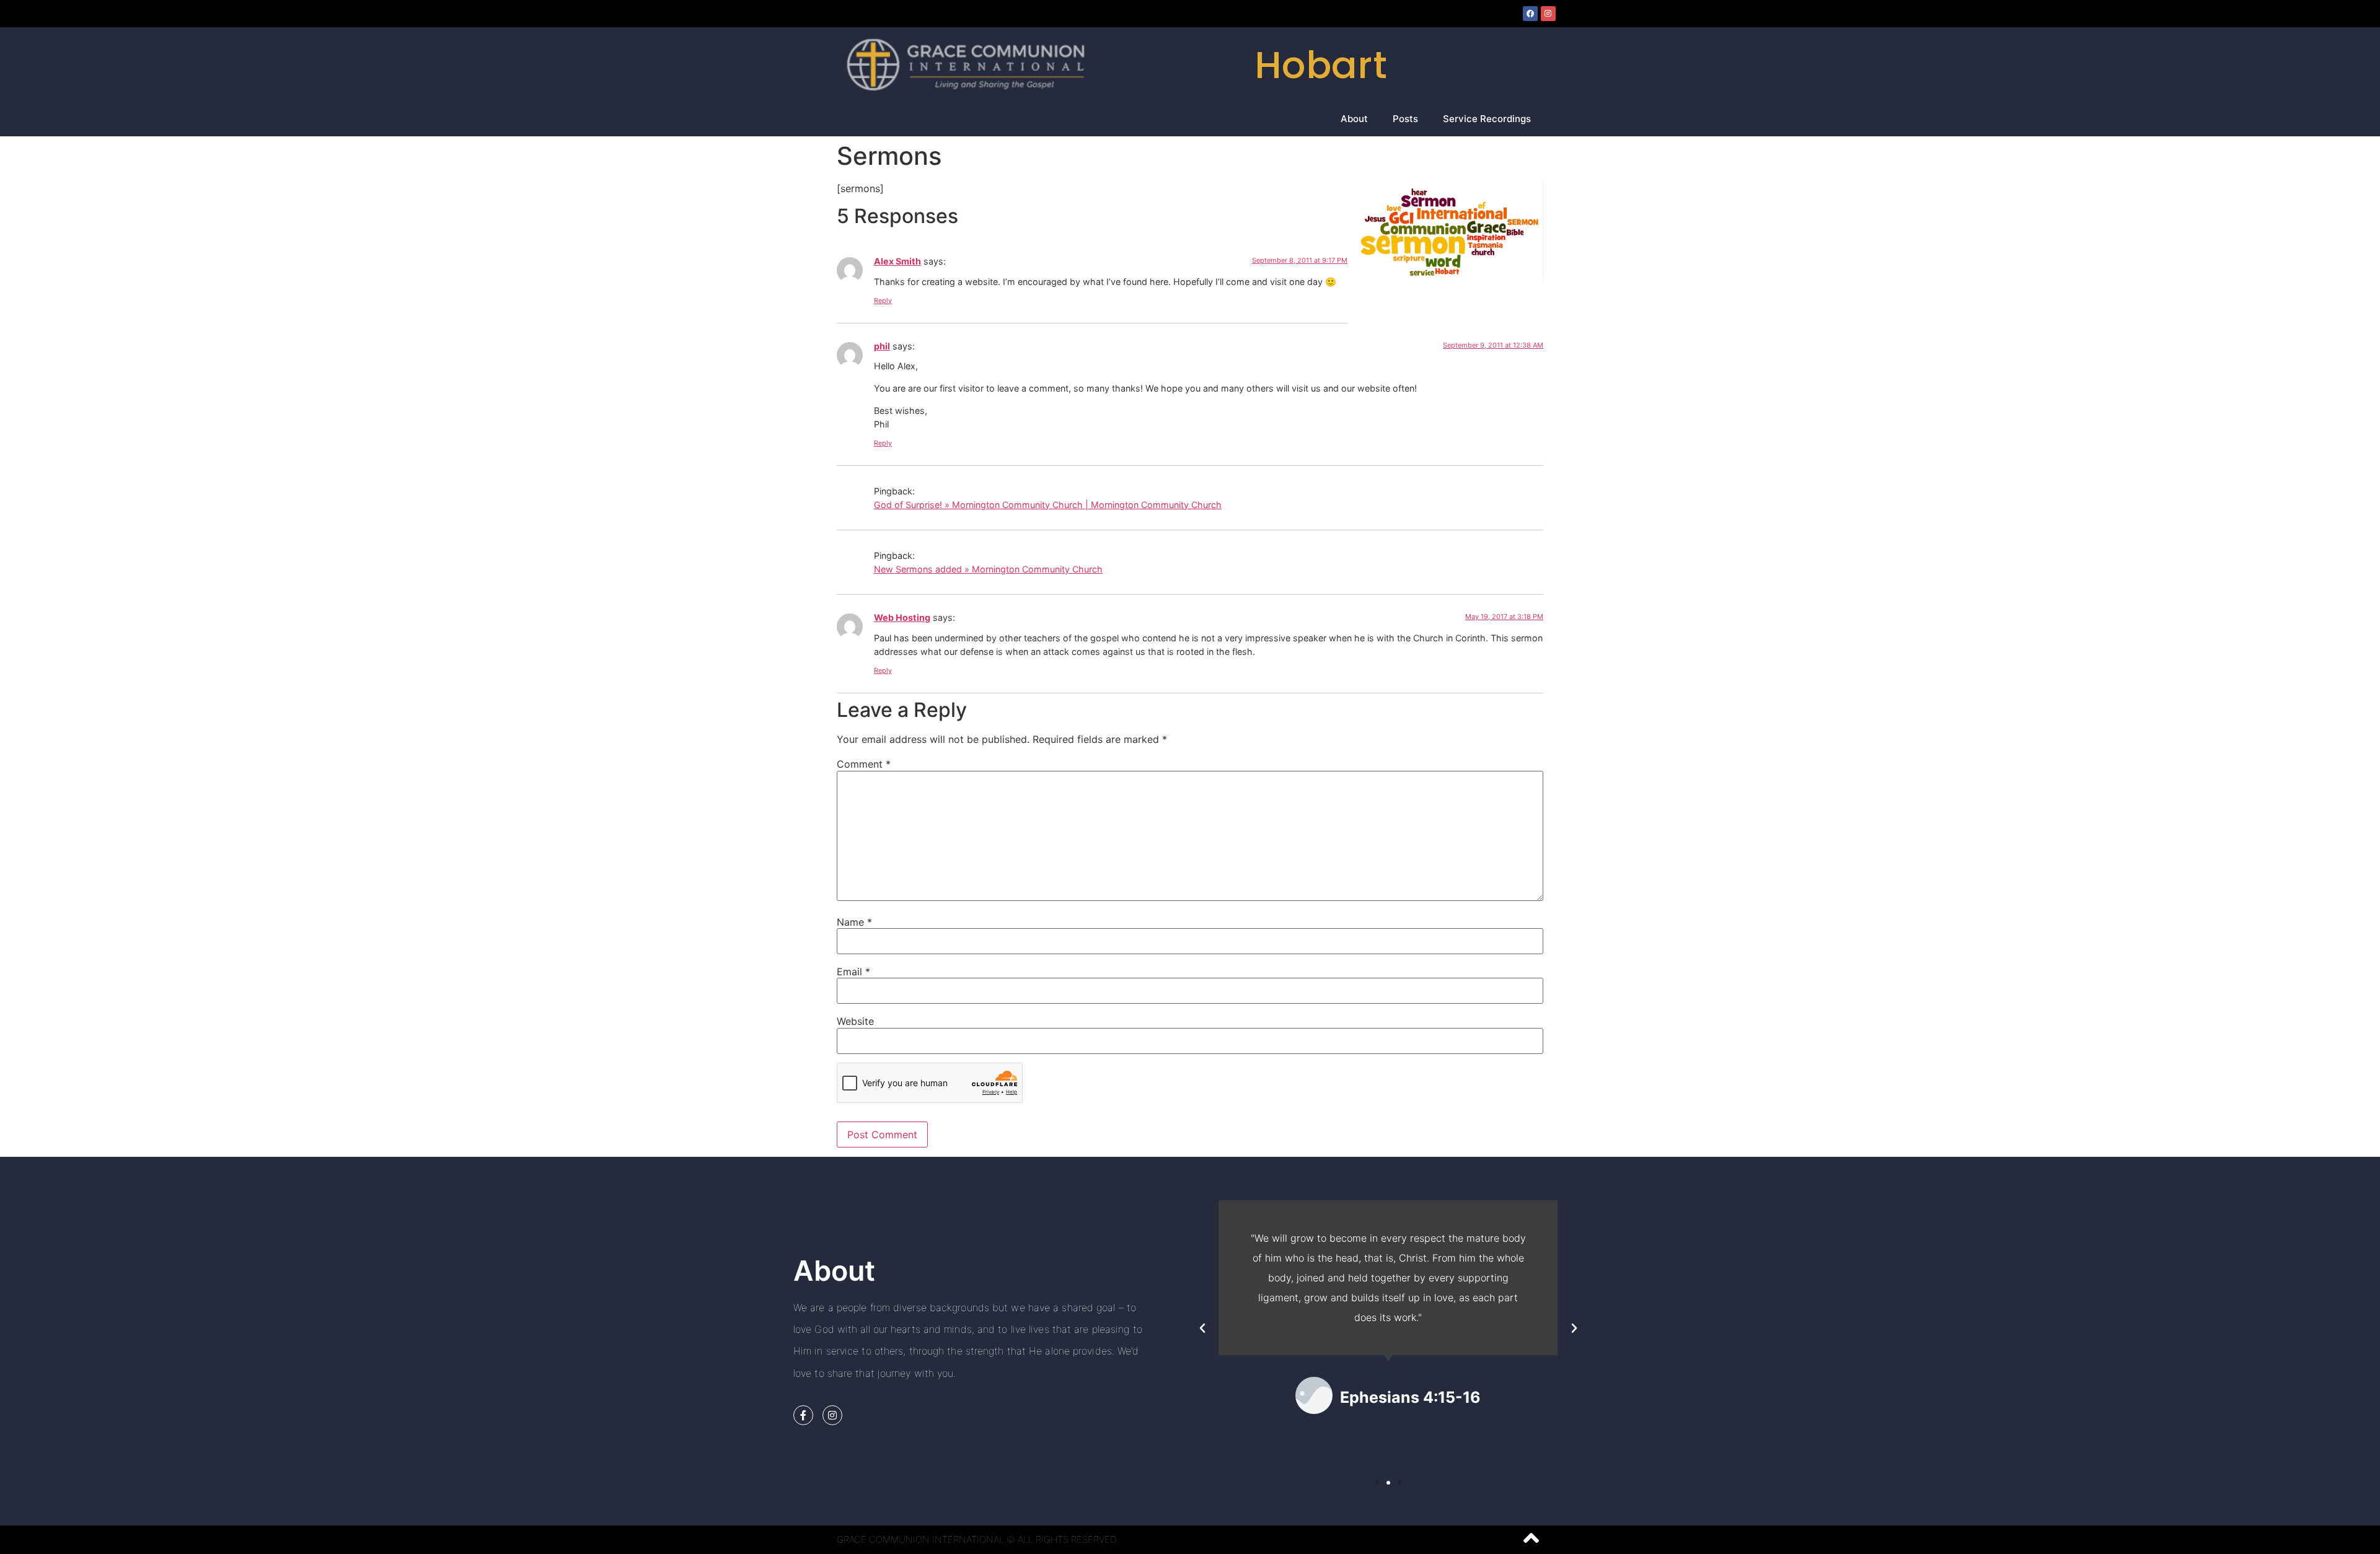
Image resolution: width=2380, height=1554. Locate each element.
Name (854, 922)
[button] (1202, 1328)
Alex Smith (897, 261)
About (1354, 119)
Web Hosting (902, 617)
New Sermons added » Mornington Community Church (988, 569)
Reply (883, 301)
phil (882, 346)
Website (855, 1021)
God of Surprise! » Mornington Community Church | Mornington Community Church (1048, 505)
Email (853, 972)
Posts (1405, 119)
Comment (864, 764)
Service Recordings (1487, 119)
